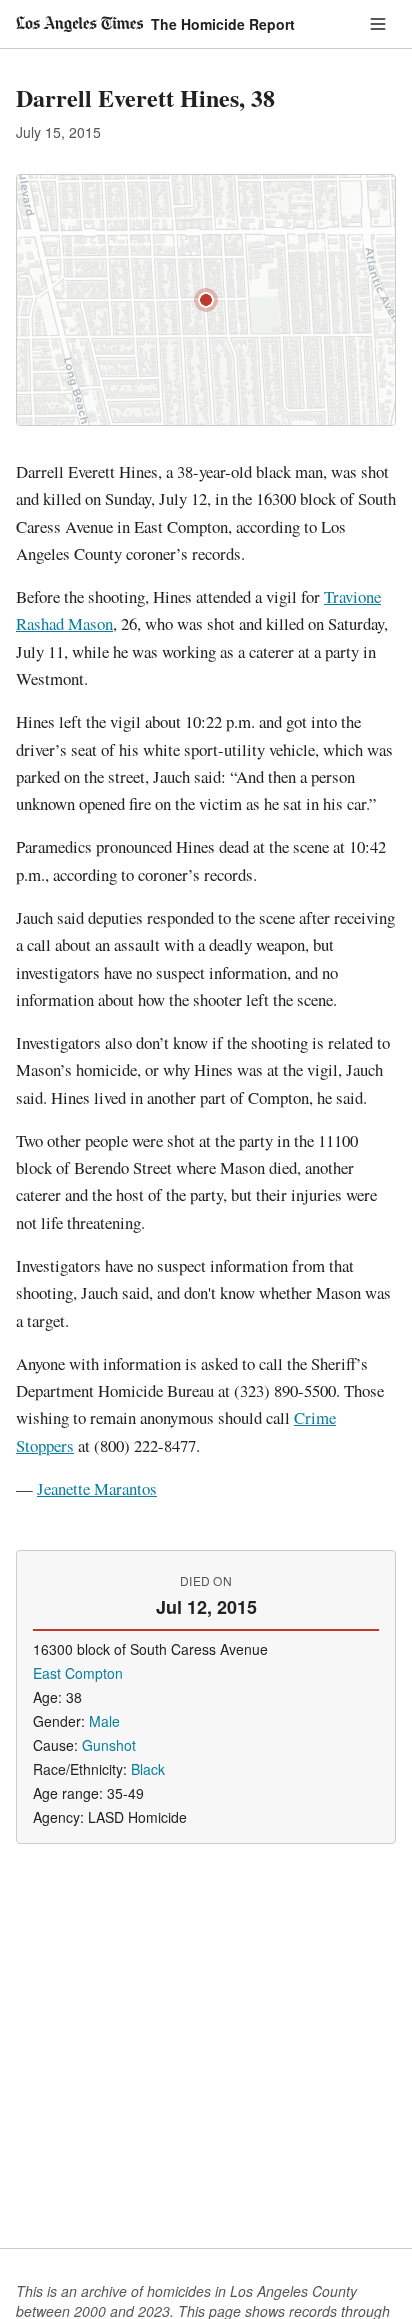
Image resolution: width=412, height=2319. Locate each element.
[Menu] (378, 24)
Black (148, 1769)
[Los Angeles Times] (79, 24)
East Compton (78, 1673)
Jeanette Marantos (97, 1488)
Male (104, 1721)
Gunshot (109, 1745)
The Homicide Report (223, 24)
